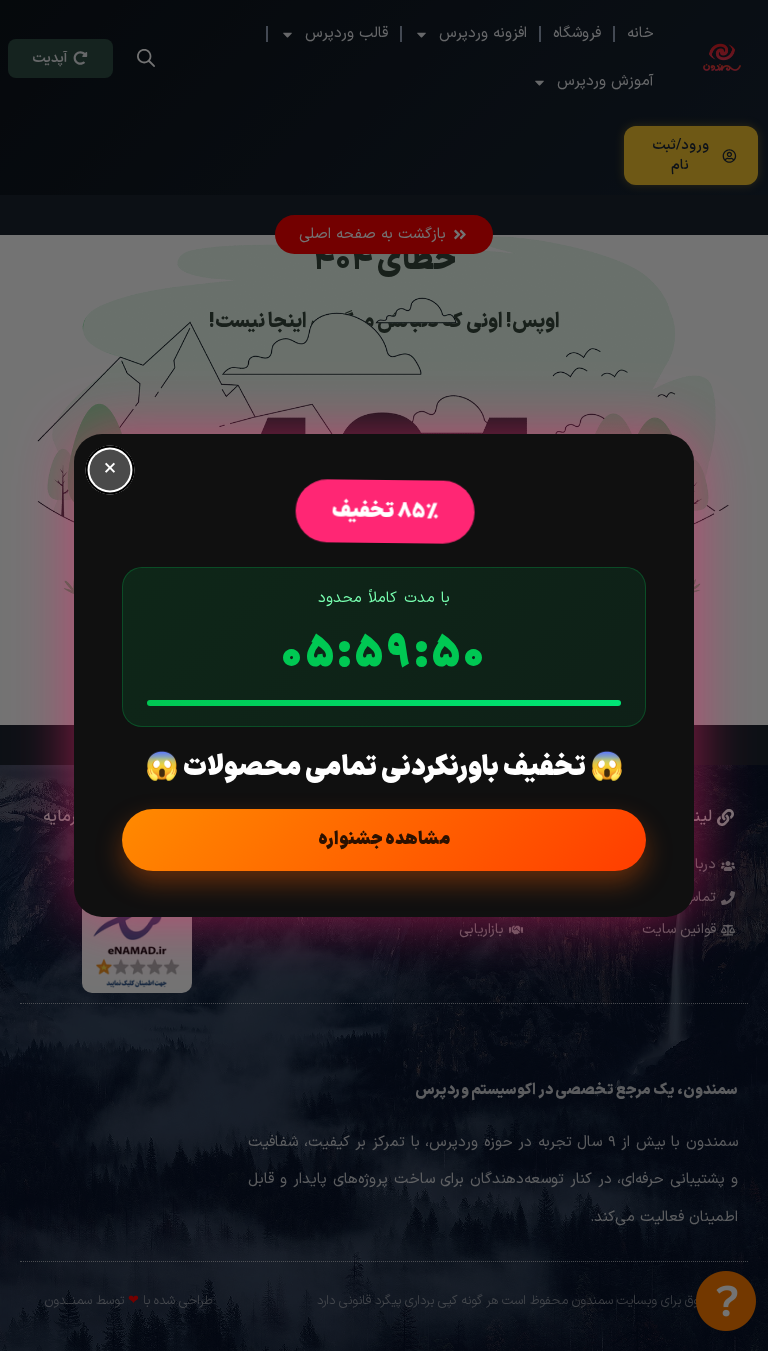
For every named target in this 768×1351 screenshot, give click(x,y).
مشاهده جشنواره (384, 839)
